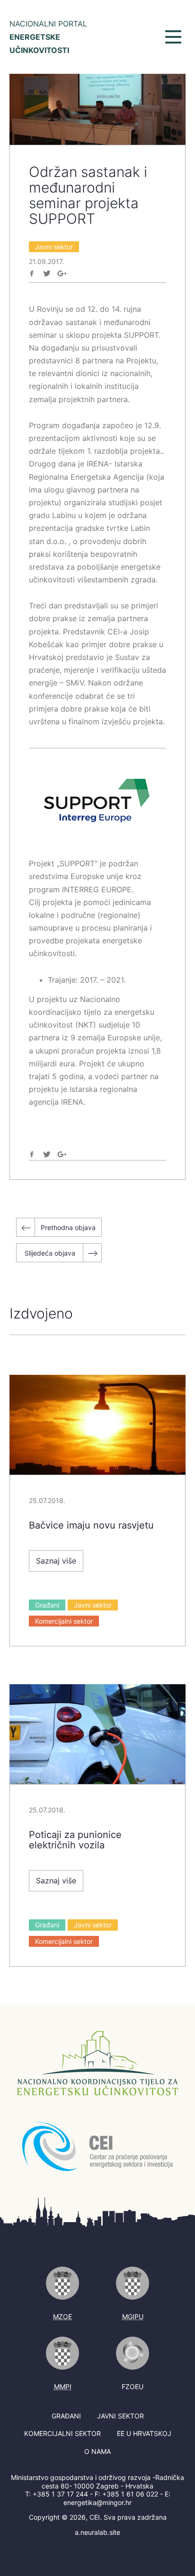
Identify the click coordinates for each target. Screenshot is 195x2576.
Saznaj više (56, 1561)
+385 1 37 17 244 (60, 2494)
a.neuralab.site (97, 2532)
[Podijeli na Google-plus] (62, 273)
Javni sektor (54, 247)
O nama (97, 2451)
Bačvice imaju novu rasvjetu (91, 1525)
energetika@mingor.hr (97, 2502)
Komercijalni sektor (64, 1621)
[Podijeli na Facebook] (32, 273)
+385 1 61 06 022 (130, 2494)
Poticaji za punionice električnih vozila (75, 1840)
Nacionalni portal (48, 37)
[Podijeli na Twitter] (47, 273)
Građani (47, 1605)
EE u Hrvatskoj (144, 2433)
